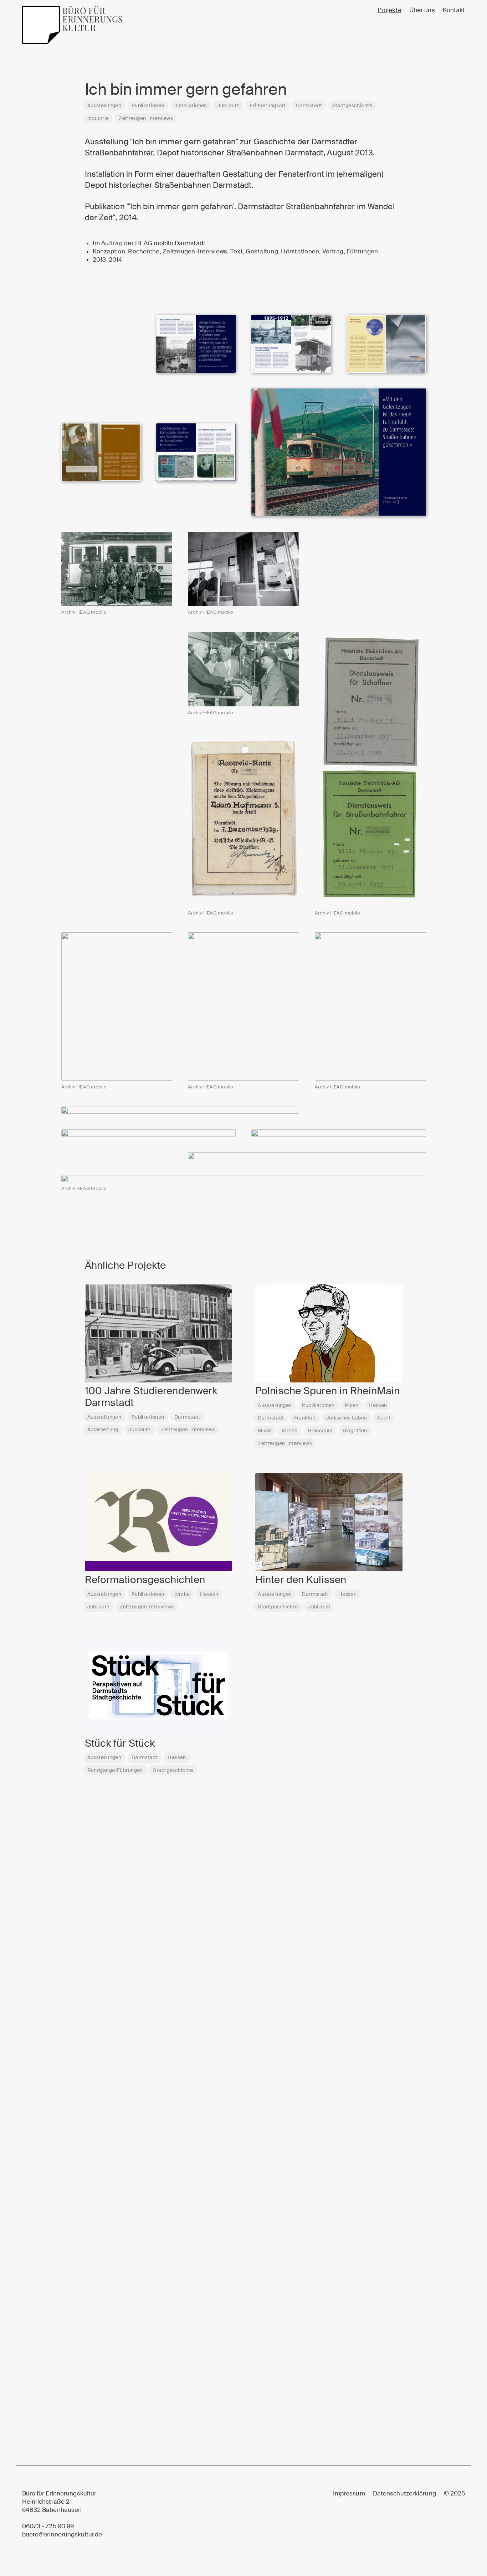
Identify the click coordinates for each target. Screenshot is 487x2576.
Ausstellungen (104, 105)
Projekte (389, 10)
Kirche (290, 1431)
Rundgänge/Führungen (115, 1770)
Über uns (422, 10)
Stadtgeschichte (352, 105)
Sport (384, 1418)
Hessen (378, 1405)
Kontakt (454, 10)
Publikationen (148, 105)
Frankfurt (305, 1418)
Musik (265, 1431)
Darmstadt (309, 105)
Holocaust (320, 1431)
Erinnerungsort (268, 105)
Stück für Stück (120, 1743)
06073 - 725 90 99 (48, 2526)
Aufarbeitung (103, 1429)
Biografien (355, 1431)
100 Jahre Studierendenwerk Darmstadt (151, 1397)
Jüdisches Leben (347, 1418)
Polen (352, 1405)
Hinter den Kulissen (301, 1580)
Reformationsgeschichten (145, 1580)
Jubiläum (229, 105)
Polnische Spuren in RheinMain (327, 1391)
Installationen (191, 105)
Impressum (349, 2493)
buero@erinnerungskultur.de (62, 2534)
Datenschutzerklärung (404, 2493)
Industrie (98, 118)
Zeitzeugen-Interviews (146, 118)
